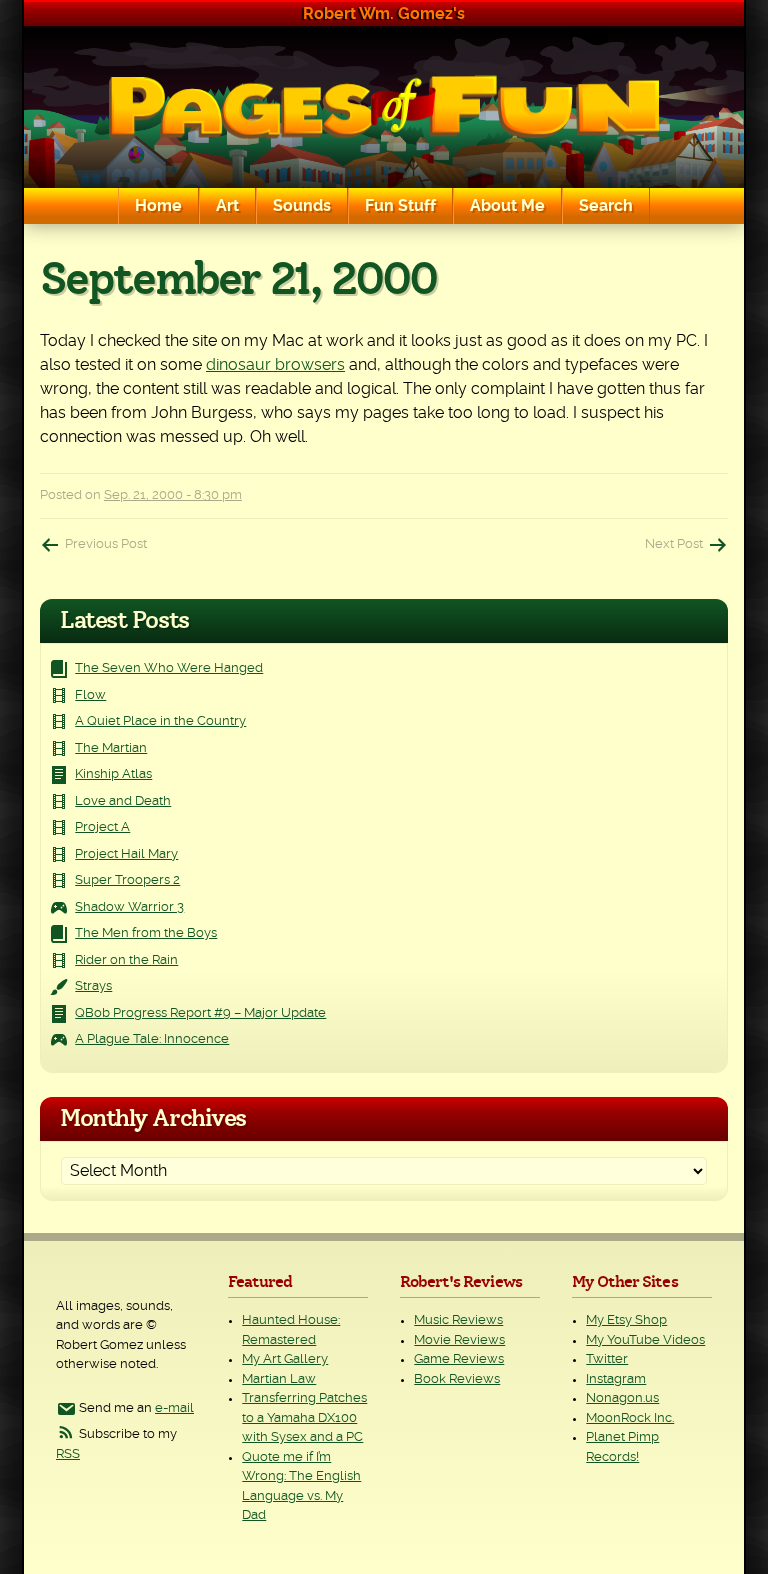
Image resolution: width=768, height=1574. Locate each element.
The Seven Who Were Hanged (169, 668)
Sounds (302, 206)
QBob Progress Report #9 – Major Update (200, 1013)
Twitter (607, 1359)
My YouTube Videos (645, 1340)
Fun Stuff (400, 206)
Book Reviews (457, 1379)
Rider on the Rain (126, 960)
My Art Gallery (285, 1359)
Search (606, 206)
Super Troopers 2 (127, 880)
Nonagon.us (622, 1398)
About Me (507, 206)
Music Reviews (458, 1320)
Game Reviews (459, 1359)
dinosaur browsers (275, 365)
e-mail (174, 1408)
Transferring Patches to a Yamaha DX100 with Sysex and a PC (304, 1418)
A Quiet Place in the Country (160, 721)
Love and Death (123, 801)
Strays (93, 986)
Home (158, 206)
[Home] (384, 107)
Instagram (616, 1379)
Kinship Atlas (113, 774)
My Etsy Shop (626, 1320)
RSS (68, 1454)
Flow (90, 695)
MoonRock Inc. (630, 1418)
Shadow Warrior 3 (129, 907)
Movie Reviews (459, 1340)
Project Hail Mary (126, 854)
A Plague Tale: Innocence (152, 1039)
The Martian (111, 748)
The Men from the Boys (146, 933)
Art (227, 206)
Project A (102, 827)
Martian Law (279, 1379)
